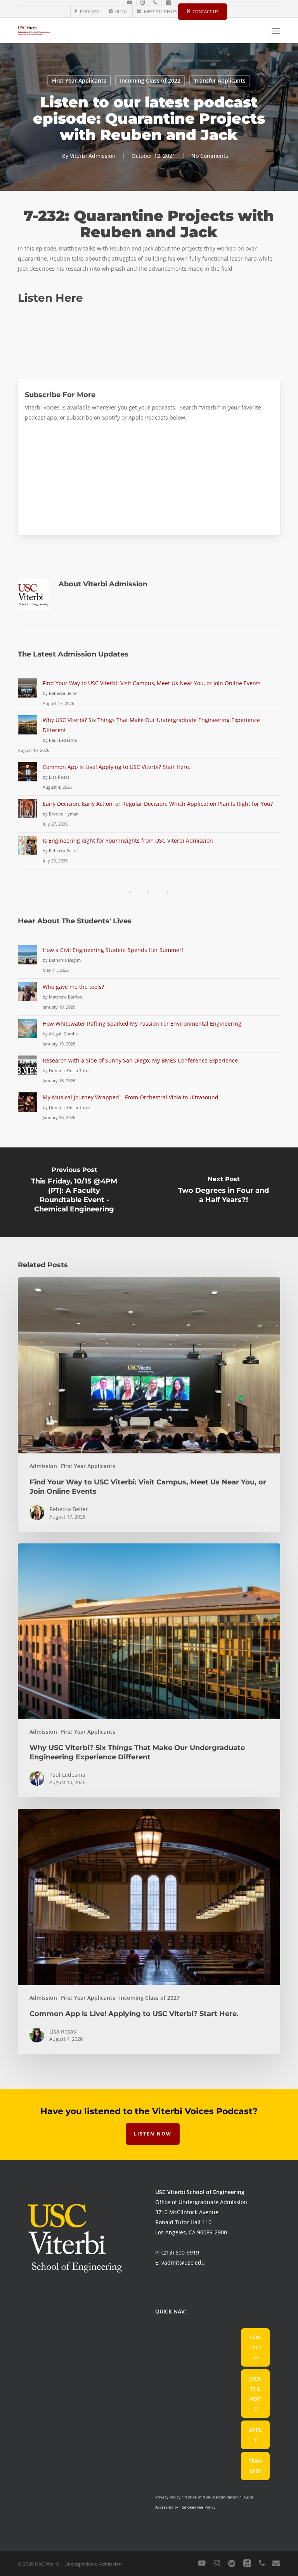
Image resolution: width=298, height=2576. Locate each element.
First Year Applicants (79, 80)
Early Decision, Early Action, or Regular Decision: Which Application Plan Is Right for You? (158, 804)
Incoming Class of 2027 (149, 1998)
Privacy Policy (168, 2497)
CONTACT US (256, 2347)
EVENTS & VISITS (255, 2394)
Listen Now (153, 2134)
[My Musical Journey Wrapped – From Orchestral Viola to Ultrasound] (28, 1107)
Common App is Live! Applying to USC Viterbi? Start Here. (117, 767)
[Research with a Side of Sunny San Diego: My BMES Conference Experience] (28, 1070)
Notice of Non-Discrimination (211, 2497)
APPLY (255, 2435)
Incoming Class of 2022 (150, 80)
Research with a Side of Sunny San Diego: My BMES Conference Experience (140, 1060)
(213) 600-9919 (180, 2252)
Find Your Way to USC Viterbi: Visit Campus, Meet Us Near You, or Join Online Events (152, 683)
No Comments (210, 156)
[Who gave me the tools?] (28, 996)
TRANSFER (255, 2466)
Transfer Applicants (220, 80)
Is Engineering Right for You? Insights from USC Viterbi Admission (128, 841)
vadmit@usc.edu (183, 2262)
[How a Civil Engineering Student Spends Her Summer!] (28, 959)
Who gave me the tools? (73, 987)
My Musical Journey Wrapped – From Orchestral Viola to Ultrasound (131, 1097)
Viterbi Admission (93, 156)
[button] (276, 31)
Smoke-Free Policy (199, 2507)
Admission (43, 1466)
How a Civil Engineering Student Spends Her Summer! (113, 950)
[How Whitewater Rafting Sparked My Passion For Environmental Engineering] (28, 1033)
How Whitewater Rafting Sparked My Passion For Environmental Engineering (142, 1024)
